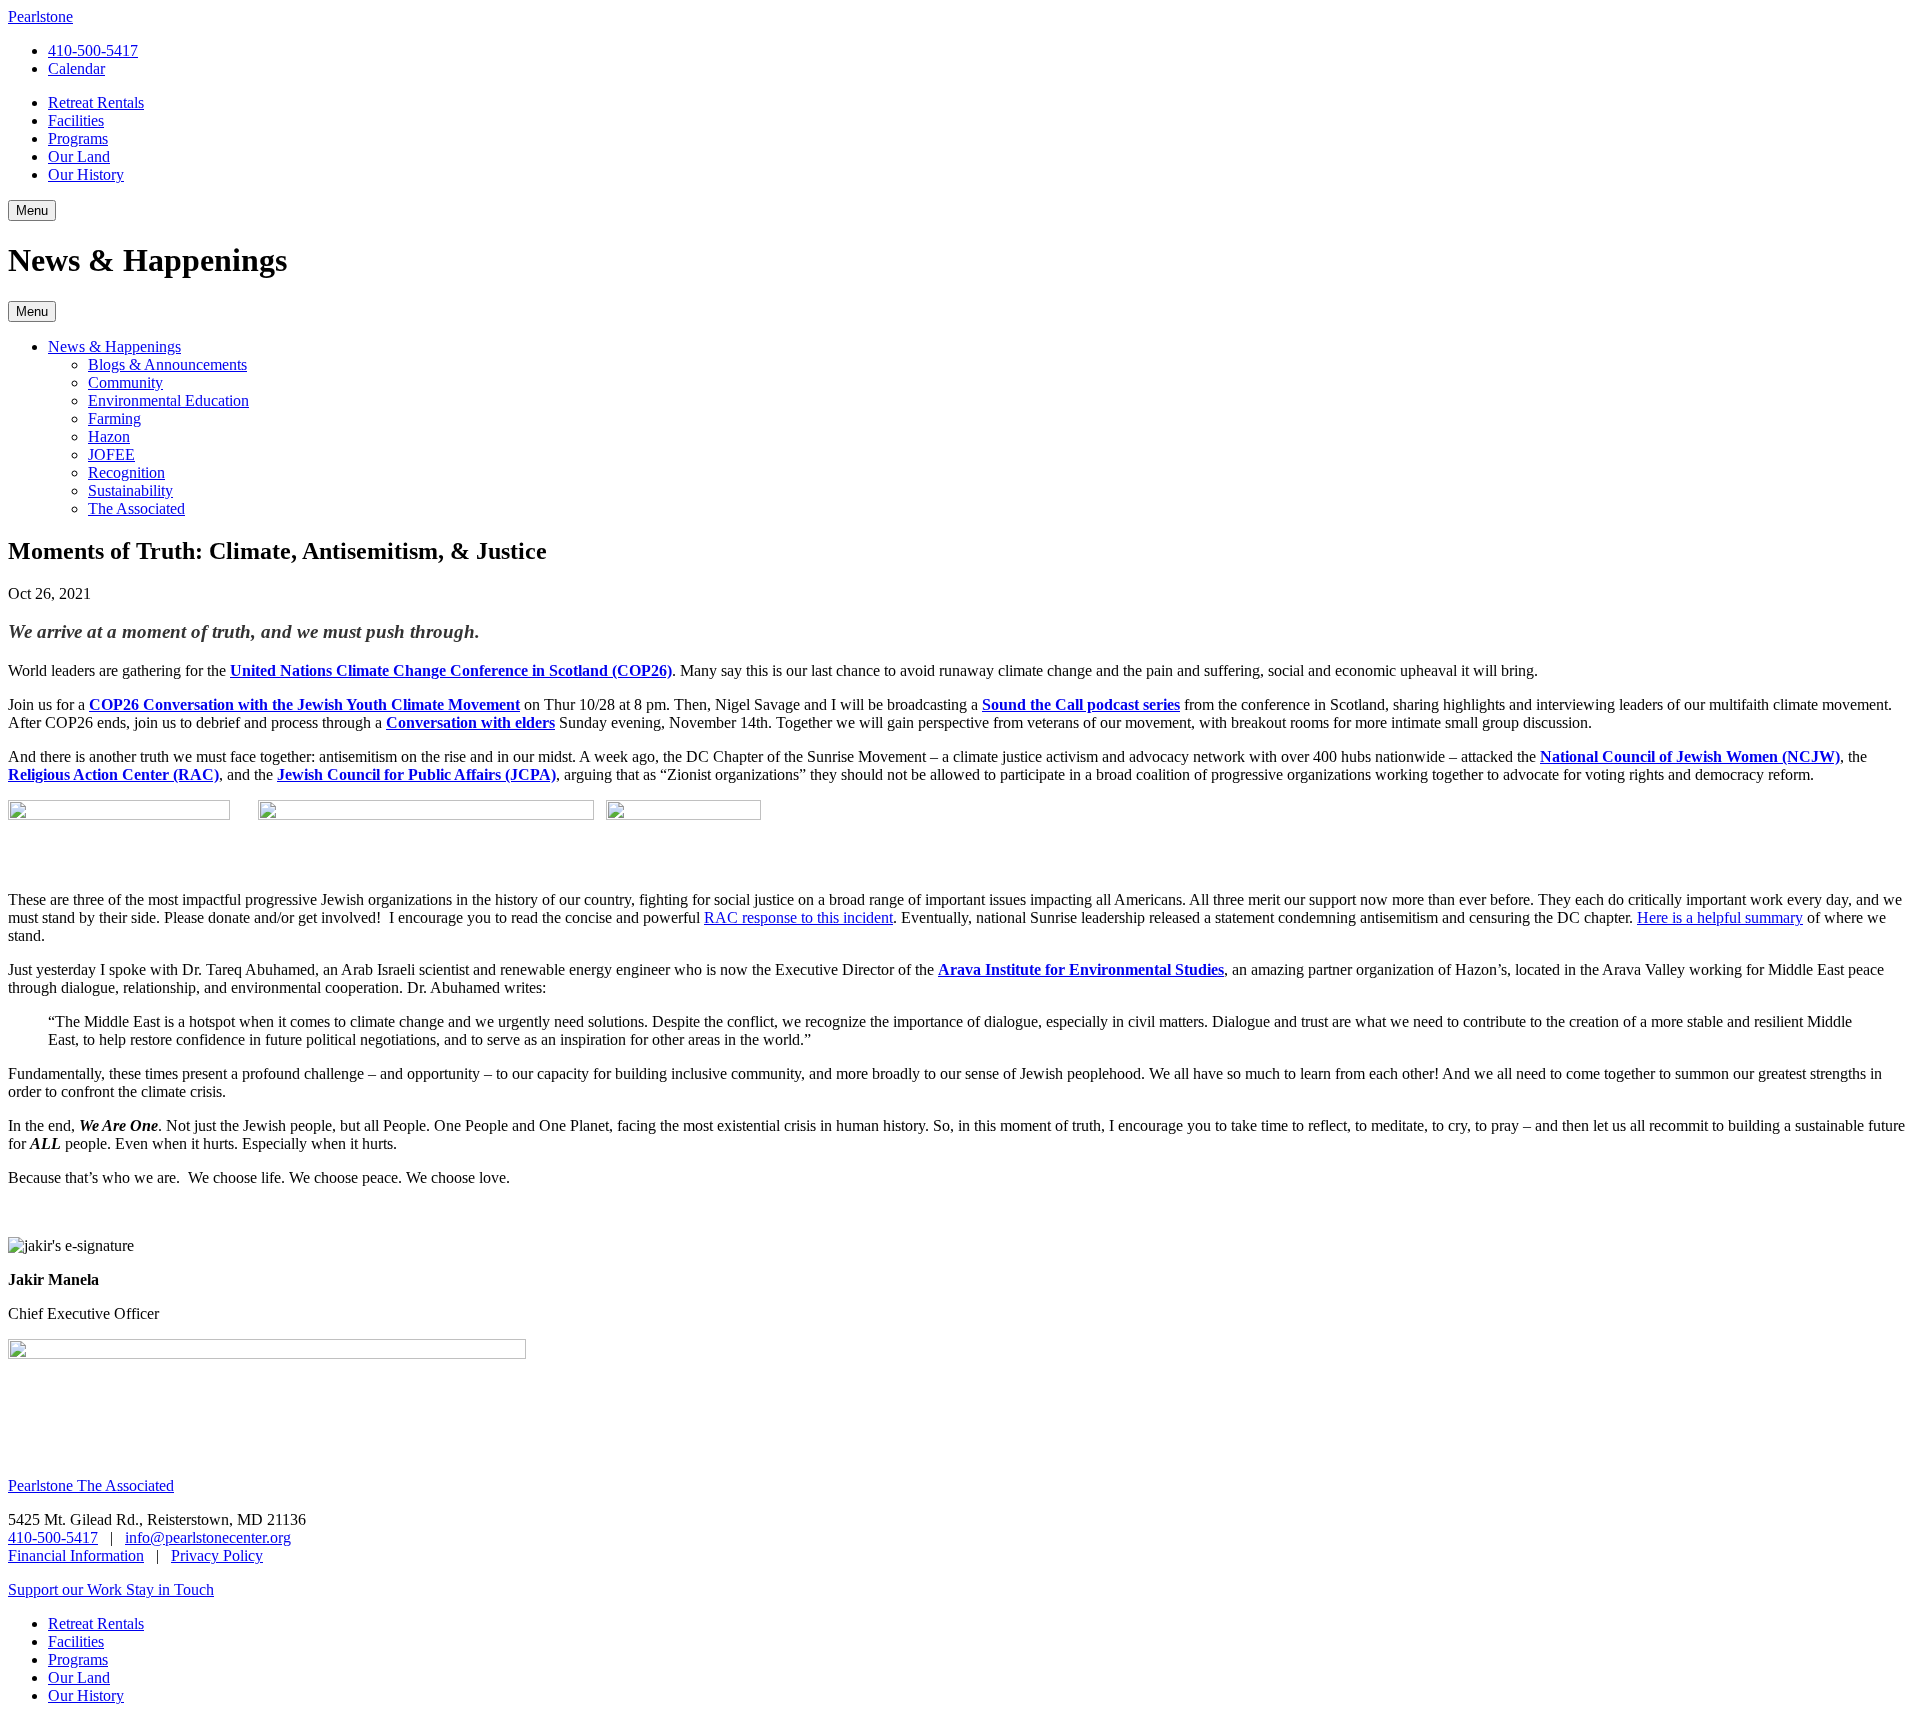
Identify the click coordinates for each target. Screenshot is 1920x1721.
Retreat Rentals (96, 102)
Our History (86, 174)
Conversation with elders (470, 722)
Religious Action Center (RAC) (113, 774)
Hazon (109, 436)
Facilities (76, 120)
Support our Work (67, 1589)
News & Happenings (114, 346)
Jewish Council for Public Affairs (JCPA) (416, 774)
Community (125, 382)
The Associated (136, 508)
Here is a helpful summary (1720, 917)
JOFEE (111, 454)
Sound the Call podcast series (1081, 704)
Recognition (126, 472)
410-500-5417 (93, 50)
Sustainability (130, 490)
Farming (114, 418)
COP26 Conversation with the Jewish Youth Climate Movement (304, 704)
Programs (78, 138)
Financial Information (76, 1555)
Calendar (76, 68)
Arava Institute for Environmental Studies (1081, 969)
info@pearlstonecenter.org (208, 1537)
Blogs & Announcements (167, 364)
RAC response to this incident (798, 917)
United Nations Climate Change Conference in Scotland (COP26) (451, 670)
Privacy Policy (217, 1555)
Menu (32, 311)
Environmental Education (168, 400)
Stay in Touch (170, 1589)
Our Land (79, 156)
